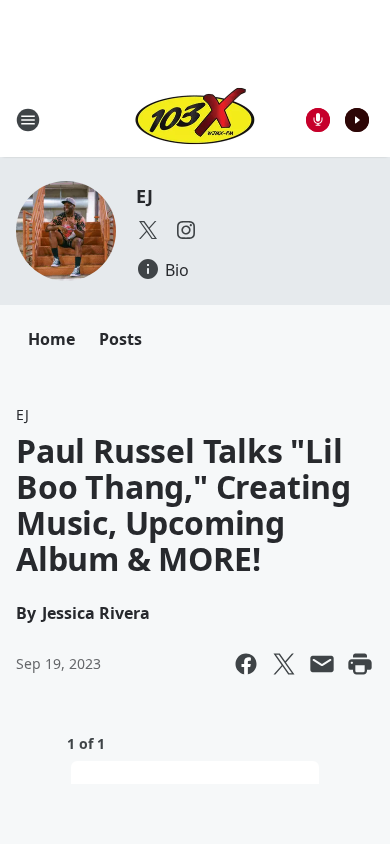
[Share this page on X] (284, 664)
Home (51, 339)
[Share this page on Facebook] (246, 664)
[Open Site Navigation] (28, 120)
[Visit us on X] (148, 230)
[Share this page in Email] (322, 664)
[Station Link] (195, 119)
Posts (120, 339)
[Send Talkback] (318, 120)
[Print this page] (360, 664)
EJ (144, 196)
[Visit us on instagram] (186, 230)
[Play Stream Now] (357, 120)
